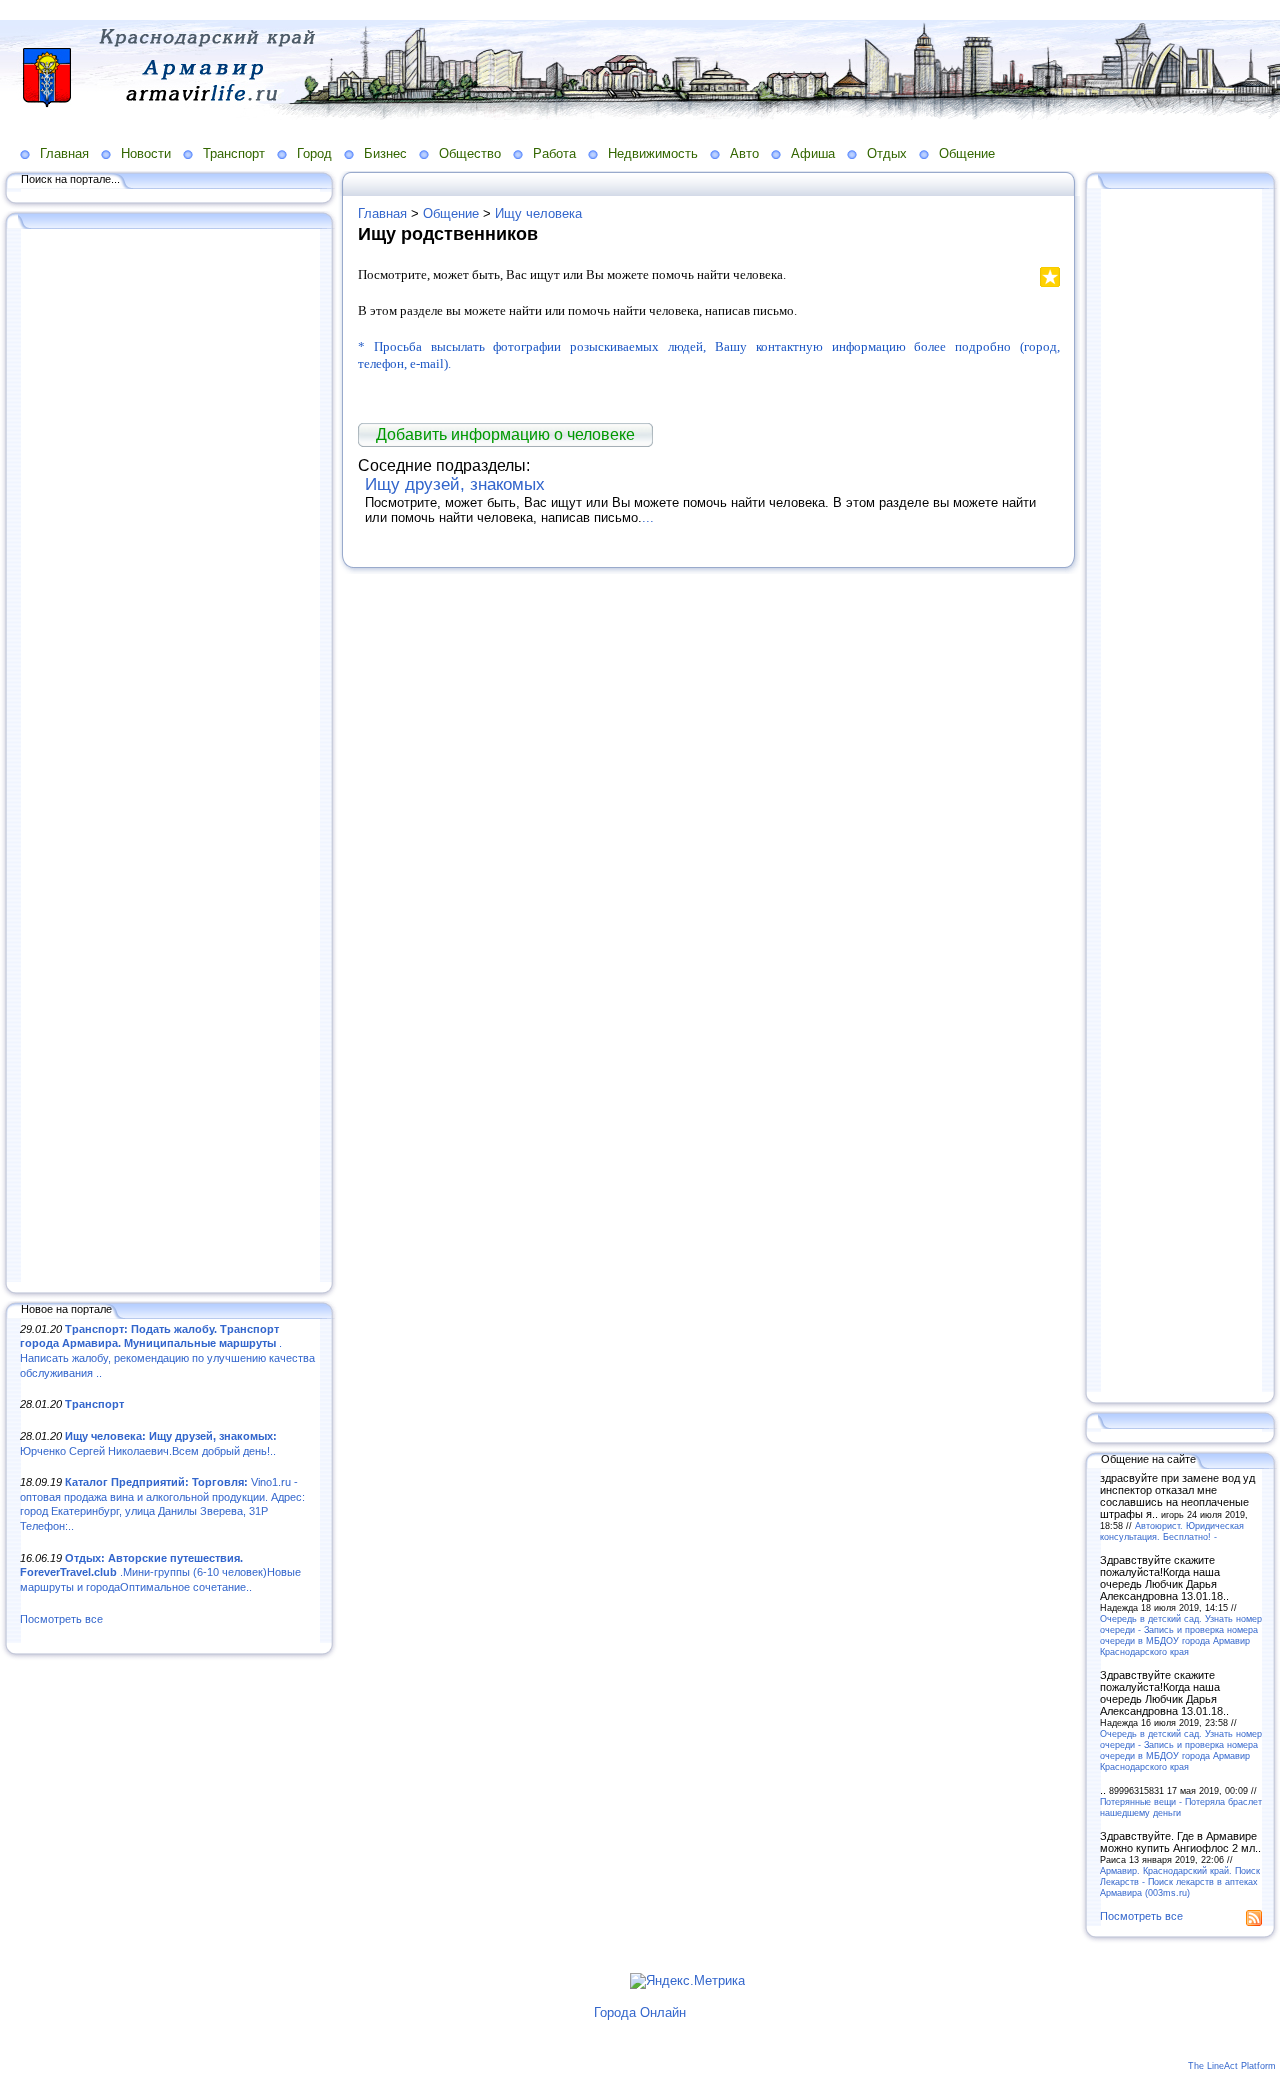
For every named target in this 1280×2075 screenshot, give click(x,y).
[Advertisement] (170, 757)
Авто (744, 153)
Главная (64, 153)
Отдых (887, 153)
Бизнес (385, 153)
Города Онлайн (640, 2012)
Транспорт (234, 153)
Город (314, 153)
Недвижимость (653, 153)
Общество (470, 153)
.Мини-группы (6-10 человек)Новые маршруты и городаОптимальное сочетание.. (160, 1572)
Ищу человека (538, 213)
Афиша (813, 153)
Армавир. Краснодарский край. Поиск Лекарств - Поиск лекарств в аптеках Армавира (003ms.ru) (1180, 1881)
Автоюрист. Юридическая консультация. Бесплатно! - (1172, 1531)
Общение (967, 153)
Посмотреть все (61, 1619)
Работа (554, 153)
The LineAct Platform (1232, 2066)
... (648, 517)
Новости (146, 153)
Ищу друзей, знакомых (455, 484)
